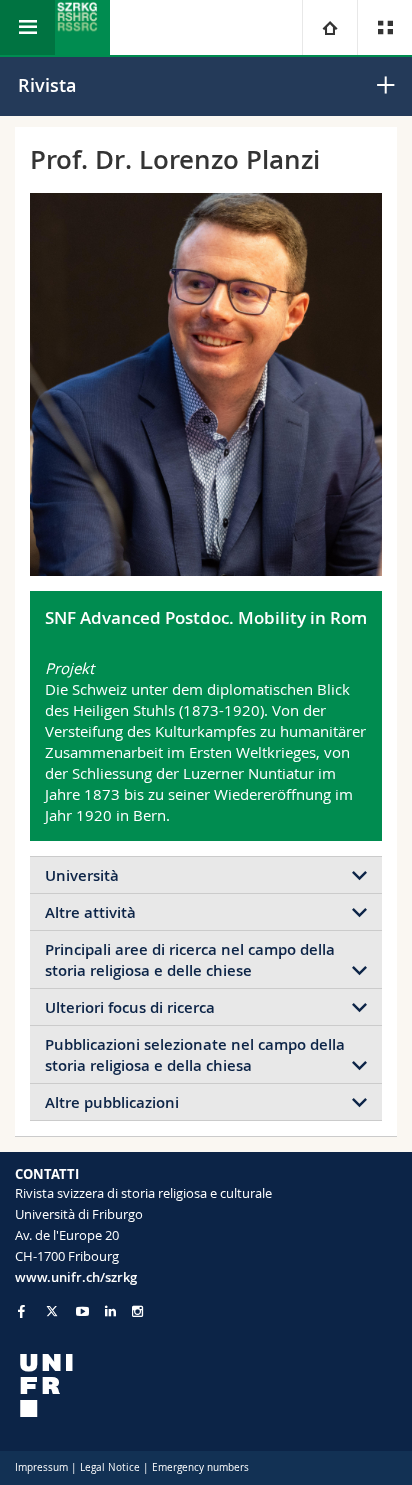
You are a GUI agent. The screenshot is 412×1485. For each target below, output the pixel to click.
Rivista (47, 85)
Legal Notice (110, 1467)
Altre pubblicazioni (112, 1102)
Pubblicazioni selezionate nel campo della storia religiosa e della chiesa (195, 1055)
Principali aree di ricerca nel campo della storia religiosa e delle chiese (190, 960)
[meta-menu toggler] (384, 27)
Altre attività (90, 912)
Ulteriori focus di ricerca (130, 1007)
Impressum (41, 1467)
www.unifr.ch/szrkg (76, 1277)
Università (82, 875)
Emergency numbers (200, 1467)
